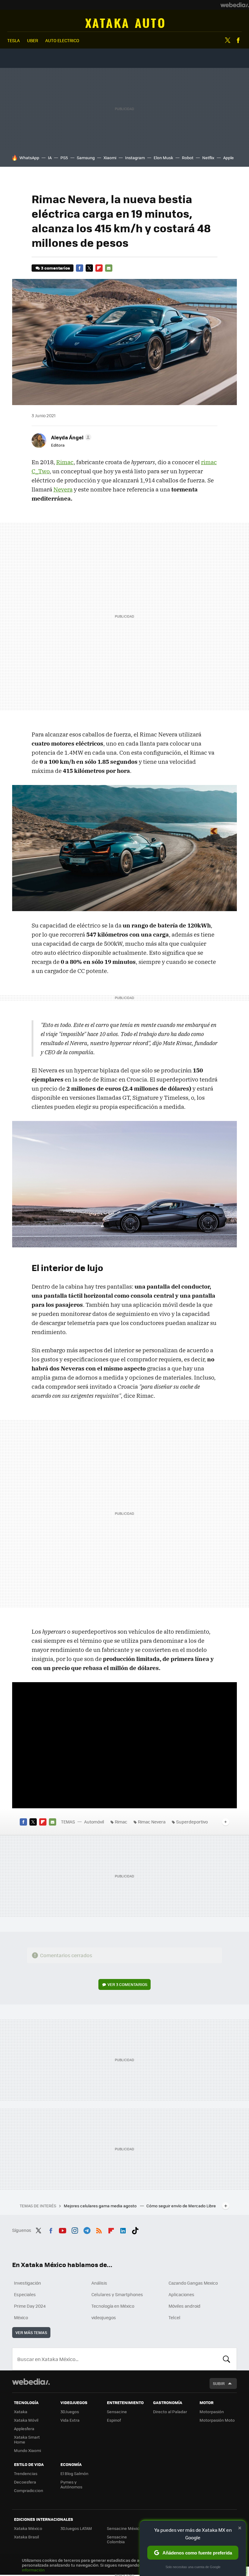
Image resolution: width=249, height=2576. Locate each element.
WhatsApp (29, 158)
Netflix (208, 158)
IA (50, 158)
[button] (70, 437)
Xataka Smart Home (27, 2439)
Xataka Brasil (26, 2537)
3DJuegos (70, 2412)
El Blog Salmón (74, 2473)
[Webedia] (235, 5)
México (21, 2317)
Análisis (99, 2283)
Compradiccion (29, 2490)
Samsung (86, 158)
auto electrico (62, 40)
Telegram (87, 2229)
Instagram (135, 158)
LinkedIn (123, 2229)
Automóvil (125, 23)
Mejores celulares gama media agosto (101, 2206)
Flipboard (99, 268)
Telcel (174, 2317)
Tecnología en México (113, 2306)
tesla (14, 40)
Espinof (114, 2420)
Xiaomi (110, 158)
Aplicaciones (181, 2294)
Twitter (227, 40)
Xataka (21, 2412)
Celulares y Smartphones (117, 2294)
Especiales (25, 2294)
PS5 (64, 158)
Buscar (227, 2359)
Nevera (63, 489)
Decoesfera (25, 2482)
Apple (229, 158)
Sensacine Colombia (117, 2539)
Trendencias (26, 2473)
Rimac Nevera (152, 1822)
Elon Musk (163, 158)
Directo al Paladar (170, 2412)
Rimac (65, 462)
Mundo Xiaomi (27, 2450)
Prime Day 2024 (30, 2306)
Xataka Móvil (26, 2420)
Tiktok (135, 2229)
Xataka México (28, 2528)
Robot (188, 158)
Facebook (238, 40)
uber (32, 40)
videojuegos (104, 2317)
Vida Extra (70, 2420)
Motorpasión (212, 2412)
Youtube (63, 2229)
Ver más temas (31, 2332)
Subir (219, 2383)
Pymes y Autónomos (71, 2484)
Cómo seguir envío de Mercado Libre (181, 2206)
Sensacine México (124, 2528)
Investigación (27, 2283)
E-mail (109, 268)
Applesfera (24, 2428)
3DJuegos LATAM (76, 2528)
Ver (127, 1984)
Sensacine (117, 2412)
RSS (99, 2229)
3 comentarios (55, 268)
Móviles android (184, 2306)
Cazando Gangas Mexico (193, 2283)
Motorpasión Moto (217, 2420)
